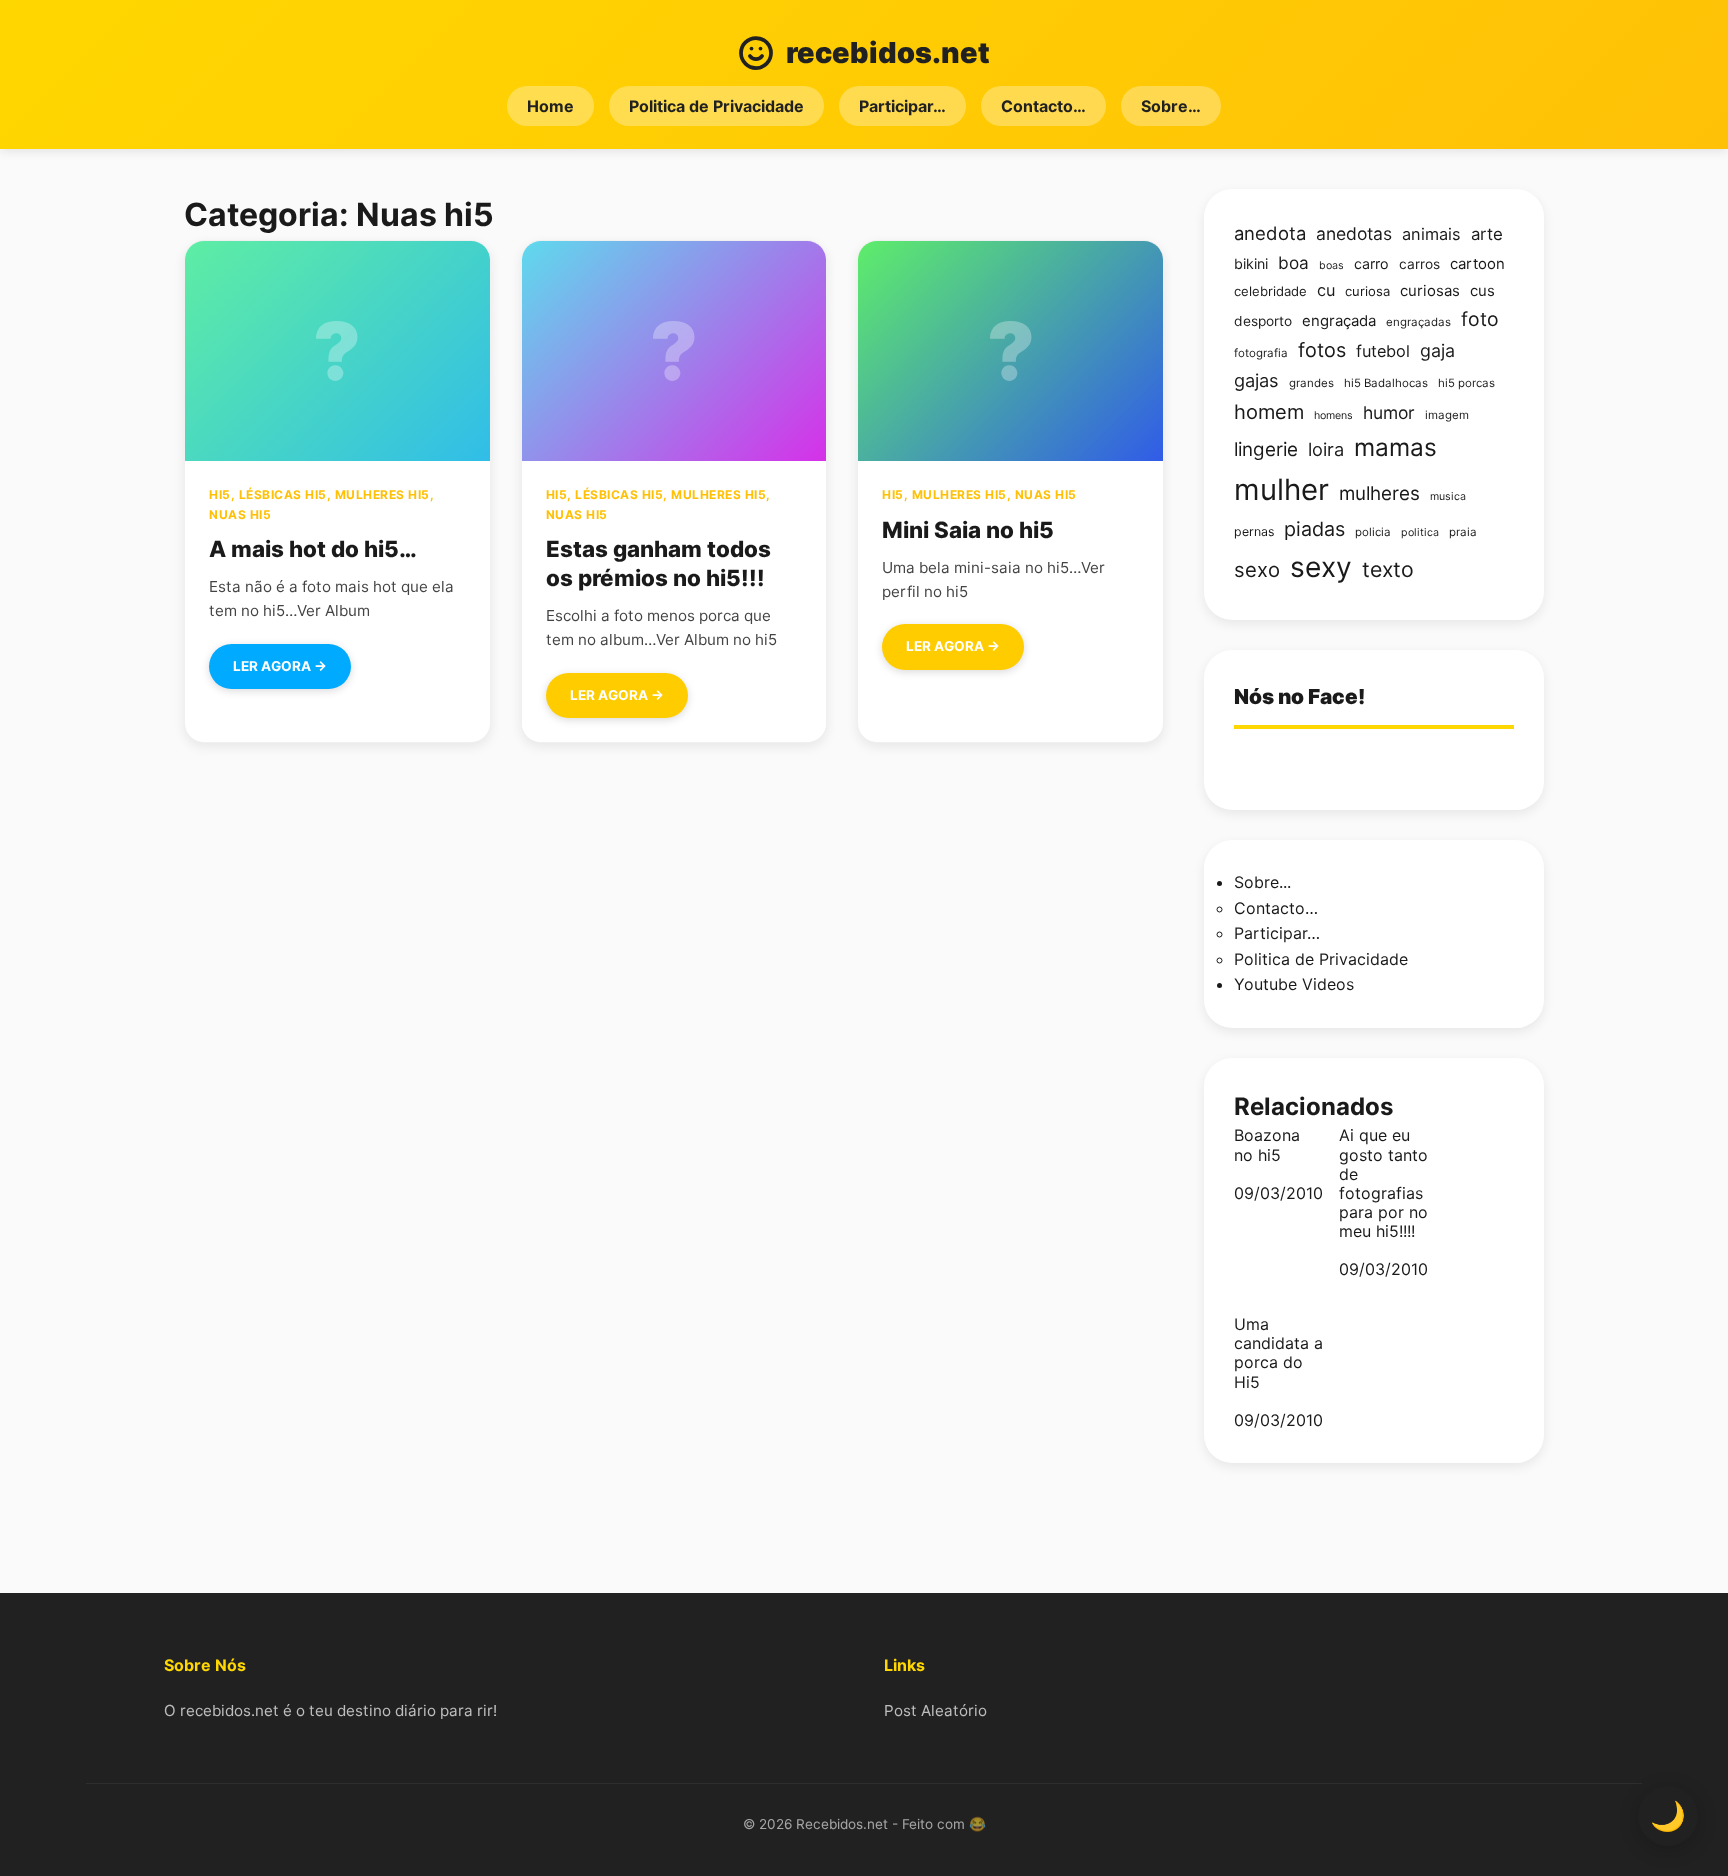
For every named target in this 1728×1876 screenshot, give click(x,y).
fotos (1322, 350)
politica (1420, 532)
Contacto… (1043, 106)
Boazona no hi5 (1267, 1145)
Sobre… (1171, 106)
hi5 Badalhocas (1386, 383)
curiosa (1367, 291)
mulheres (1379, 493)
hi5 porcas (1466, 383)
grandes (1311, 383)
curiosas (1430, 291)
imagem (1447, 415)
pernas (1254, 531)
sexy (1321, 567)
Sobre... (1262, 882)
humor (1389, 412)
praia (1463, 532)
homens (1333, 415)
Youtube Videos (1294, 984)
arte (1487, 234)
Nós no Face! (1299, 696)
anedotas (1354, 233)
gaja (1437, 350)
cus (1482, 291)
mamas (1395, 447)
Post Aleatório (935, 1710)
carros (1419, 264)
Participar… (902, 106)
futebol (1383, 351)
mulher (1281, 489)
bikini (1251, 263)
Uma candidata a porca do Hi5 (1278, 1353)
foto (1480, 319)
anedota (1270, 233)
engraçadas (1418, 322)
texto (1388, 569)
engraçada (1339, 321)
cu (1326, 290)
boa (1293, 262)
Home (550, 106)
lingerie (1266, 449)
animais (1431, 234)
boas (1331, 265)
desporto (1263, 321)
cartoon (1477, 264)
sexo (1257, 569)
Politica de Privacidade (716, 106)
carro (1371, 263)
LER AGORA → (280, 666)
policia (1373, 532)
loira (1326, 449)
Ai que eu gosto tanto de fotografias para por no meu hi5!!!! (1383, 1183)
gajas (1256, 380)
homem (1269, 412)
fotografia (1261, 353)
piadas (1314, 529)
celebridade (1270, 291)
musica (1448, 496)
